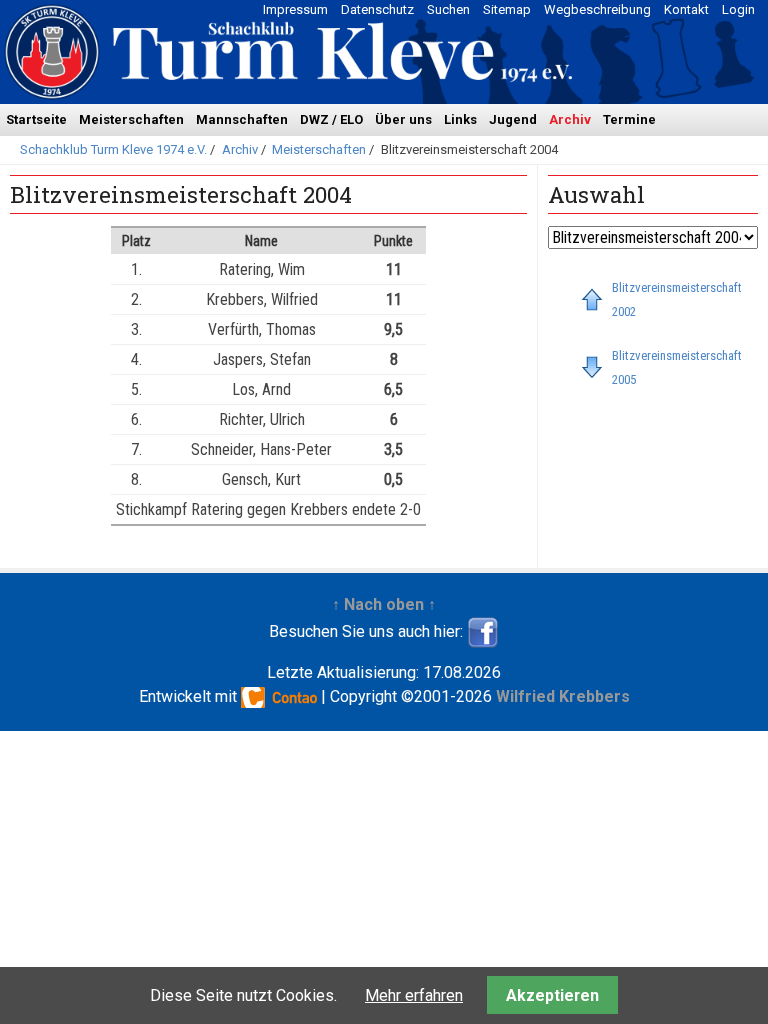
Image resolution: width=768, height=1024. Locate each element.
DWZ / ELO (331, 119)
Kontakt (686, 9)
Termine (629, 119)
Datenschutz (377, 9)
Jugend (513, 119)
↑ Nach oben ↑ (384, 604)
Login (738, 9)
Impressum (295, 9)
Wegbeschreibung (597, 9)
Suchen (448, 9)
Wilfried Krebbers (563, 696)
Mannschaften (242, 119)
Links (460, 119)
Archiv (570, 119)
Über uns (403, 119)
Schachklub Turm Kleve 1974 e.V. (113, 149)
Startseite (36, 119)
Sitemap (507, 9)
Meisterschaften (131, 119)
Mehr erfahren (414, 995)
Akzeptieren (552, 995)
